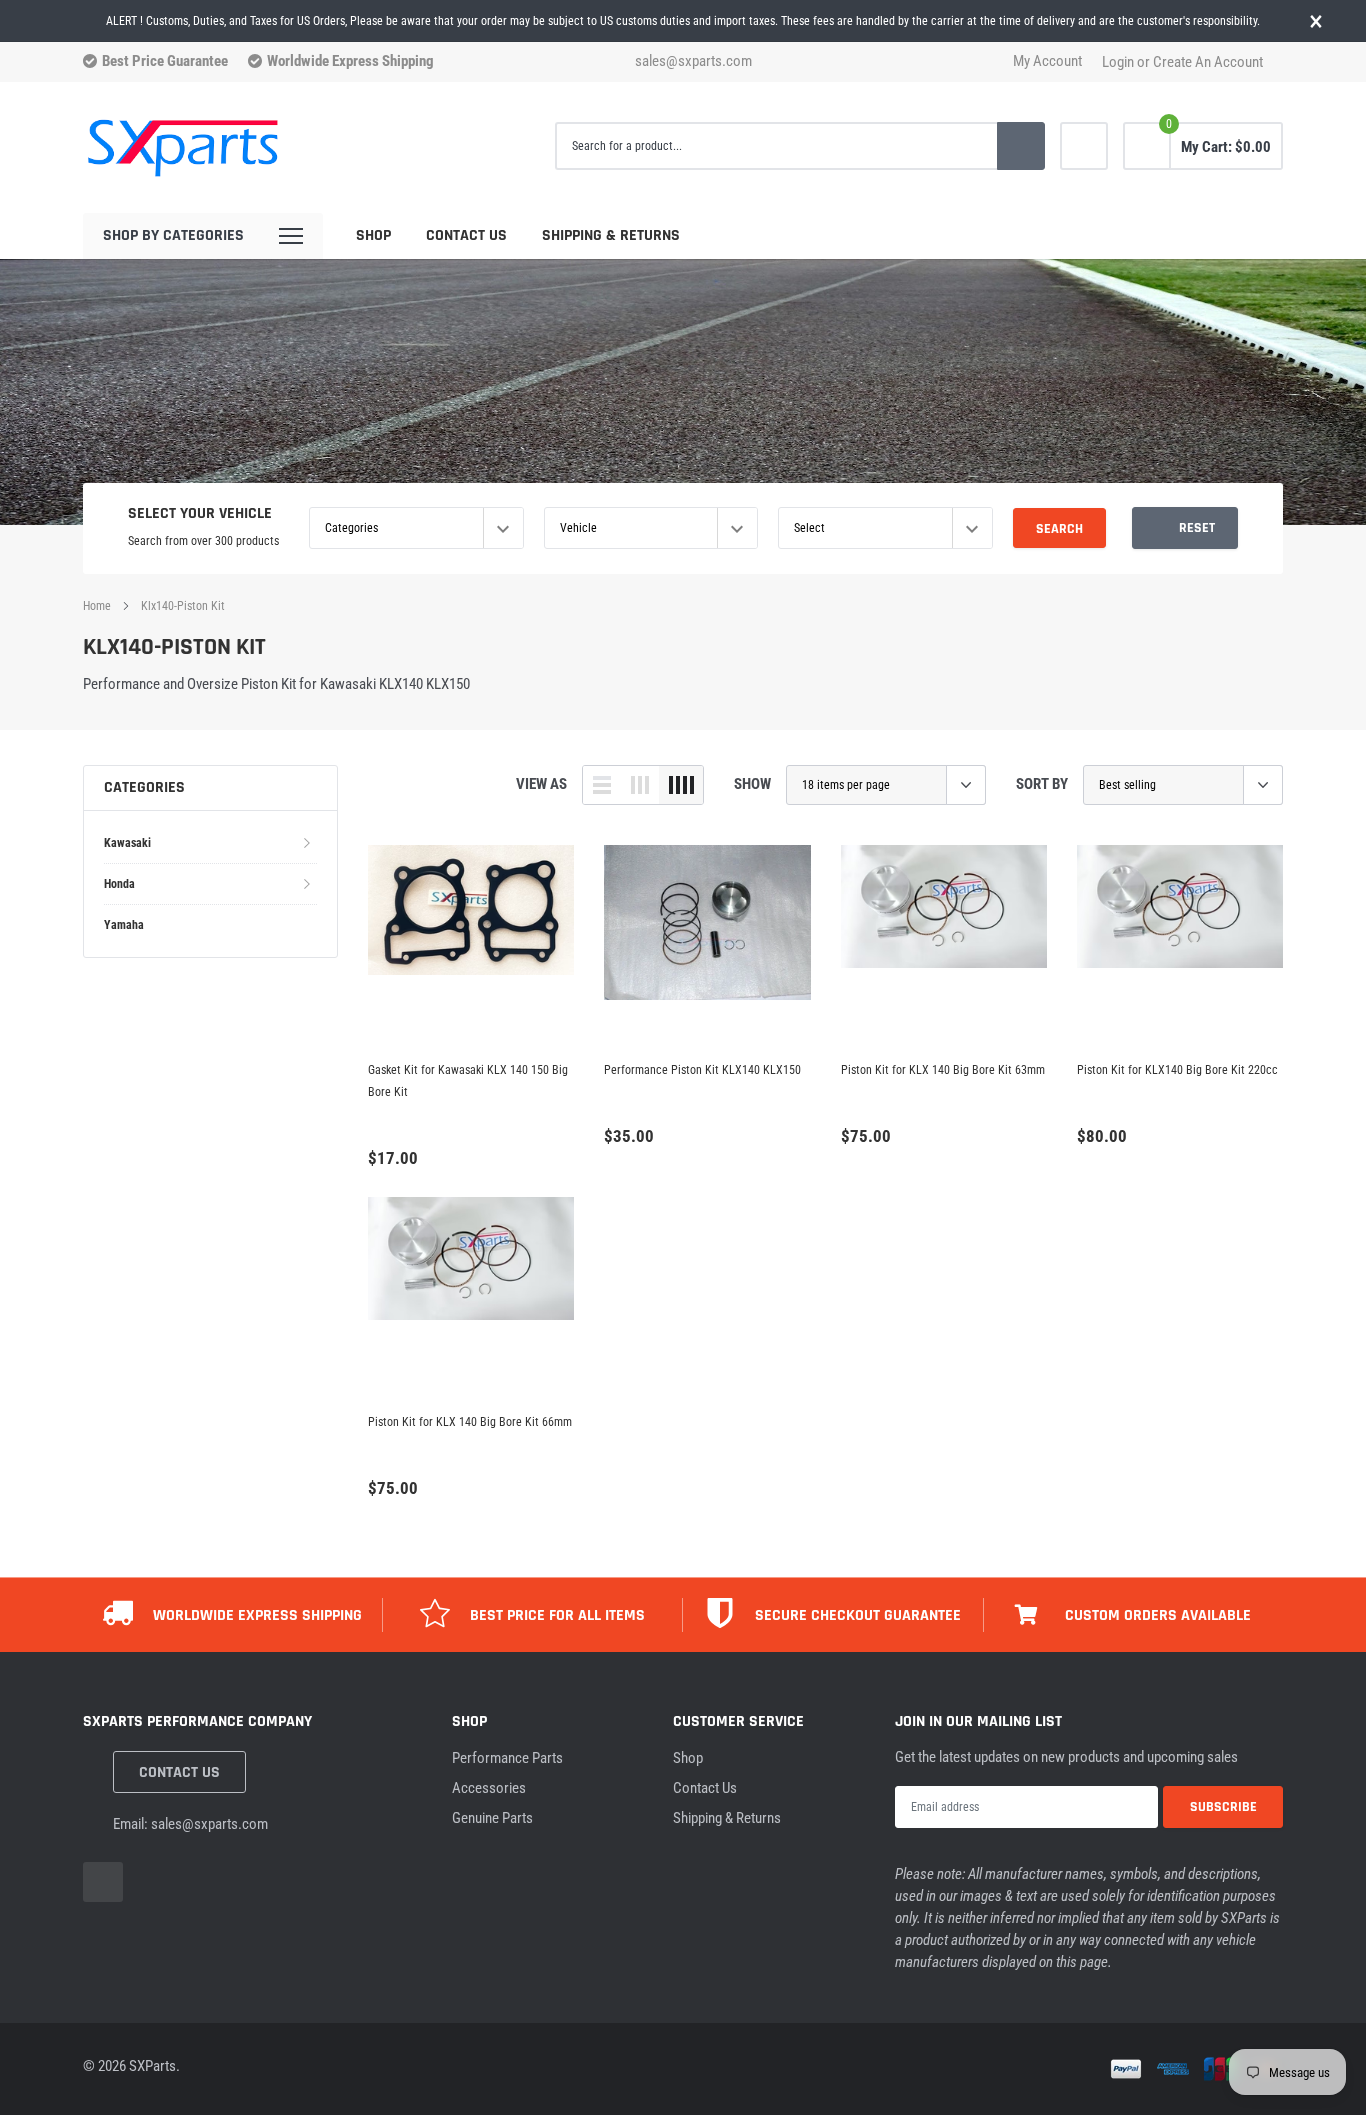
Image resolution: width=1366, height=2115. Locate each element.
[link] (1084, 146)
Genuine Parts (492, 1818)
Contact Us (466, 235)
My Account (1047, 61)
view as (541, 784)
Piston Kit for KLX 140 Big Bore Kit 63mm (943, 1070)
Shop (373, 235)
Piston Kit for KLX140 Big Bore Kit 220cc (1177, 1070)
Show (752, 784)
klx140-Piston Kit (183, 606)
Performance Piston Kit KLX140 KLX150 (702, 1070)
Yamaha (124, 925)
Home (97, 606)
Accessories (489, 1788)
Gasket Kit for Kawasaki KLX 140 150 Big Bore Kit (468, 1081)
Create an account (1208, 62)
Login (1118, 62)
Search (1059, 529)
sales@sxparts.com (693, 61)
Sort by (1042, 784)
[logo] (183, 147)
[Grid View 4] (681, 785)
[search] (1021, 146)
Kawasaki (127, 843)
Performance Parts (507, 1758)
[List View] (602, 785)
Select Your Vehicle (200, 513)
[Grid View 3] (640, 785)
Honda (119, 884)
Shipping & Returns (611, 235)
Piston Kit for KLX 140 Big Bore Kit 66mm (470, 1422)
